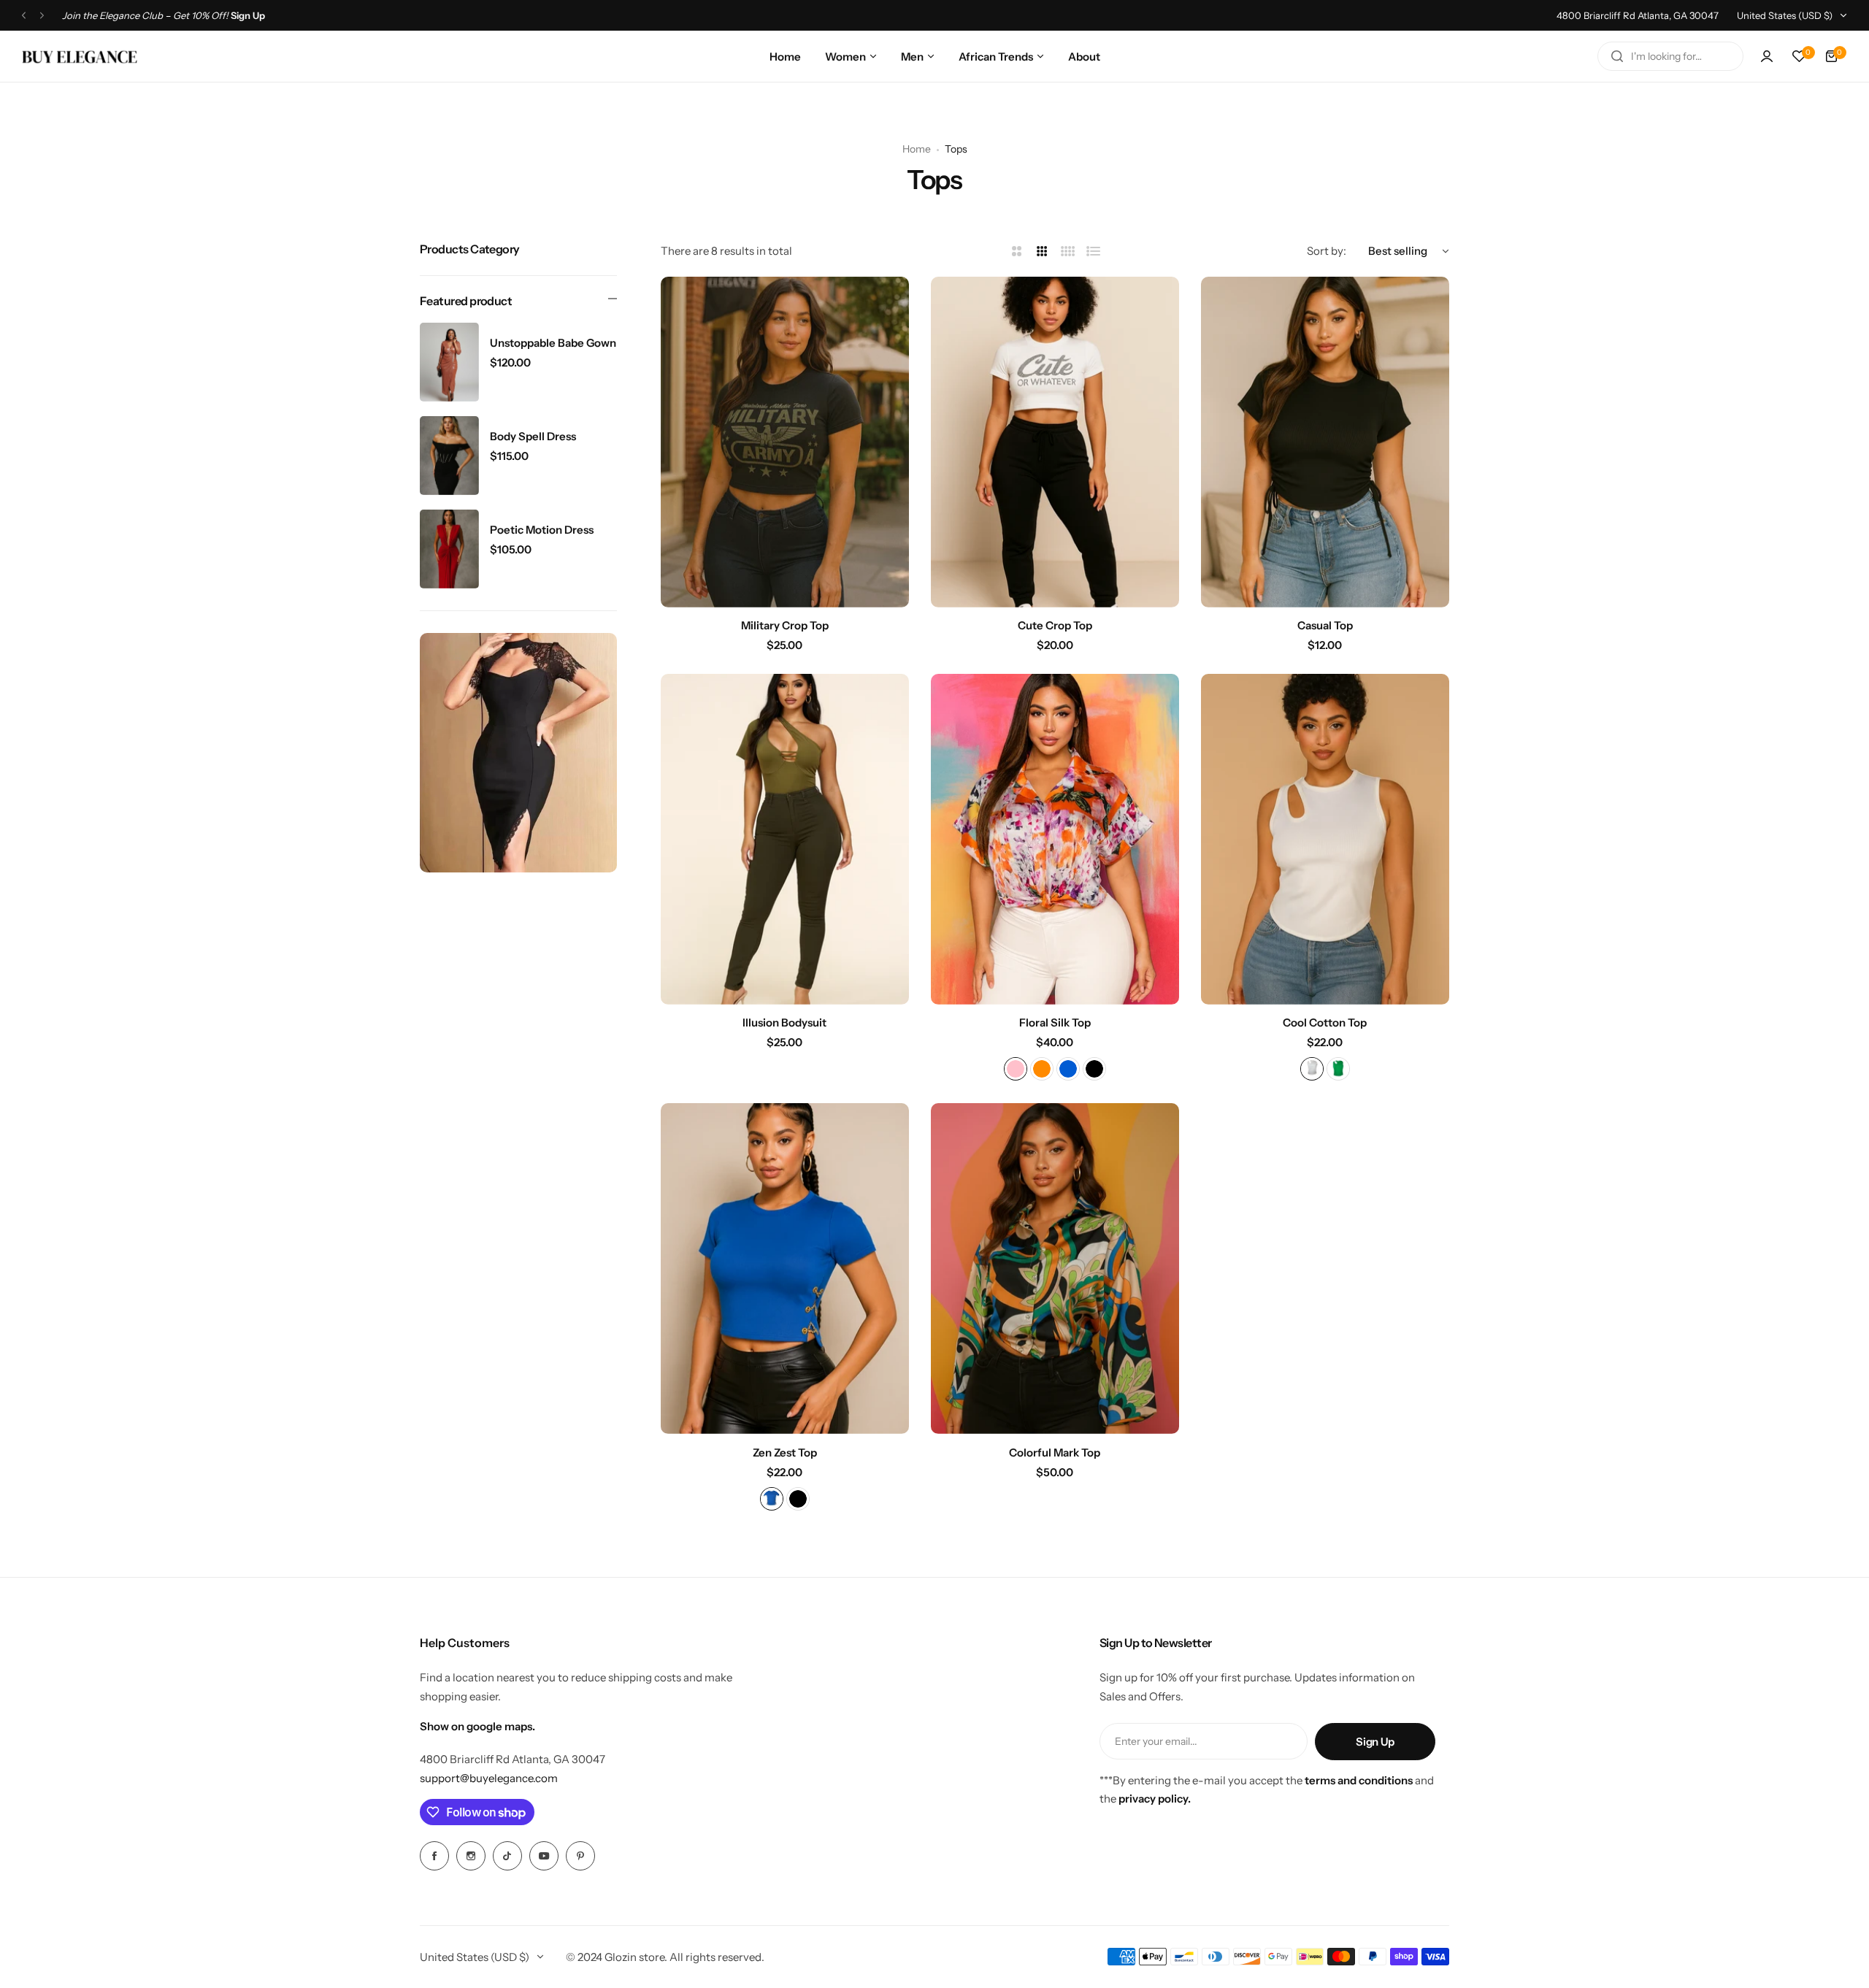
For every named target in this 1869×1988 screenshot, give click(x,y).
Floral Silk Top (1055, 1022)
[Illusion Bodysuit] (785, 839)
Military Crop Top (785, 625)
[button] (24, 16)
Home (917, 149)
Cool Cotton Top (1325, 1022)
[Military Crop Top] (785, 442)
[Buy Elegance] (80, 57)
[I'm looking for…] (1617, 56)
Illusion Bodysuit (784, 1022)
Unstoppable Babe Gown (553, 343)
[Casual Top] (1325, 442)
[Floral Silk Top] (1055, 839)
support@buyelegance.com (489, 1778)
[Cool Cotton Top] (1325, 839)
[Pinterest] (580, 1856)
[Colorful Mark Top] (1055, 1269)
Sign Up (1375, 1742)
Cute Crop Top (1055, 625)
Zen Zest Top (785, 1452)
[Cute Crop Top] (1055, 442)
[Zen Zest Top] (785, 1269)
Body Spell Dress (533, 436)
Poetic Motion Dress (542, 530)
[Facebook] (434, 1856)
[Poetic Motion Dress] (449, 549)
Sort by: (1327, 251)
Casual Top (1325, 625)
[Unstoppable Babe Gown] (449, 362)
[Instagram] (471, 1856)
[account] (1767, 56)
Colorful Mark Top (1055, 1452)
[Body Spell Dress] (449, 456)
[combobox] (1670, 56)
